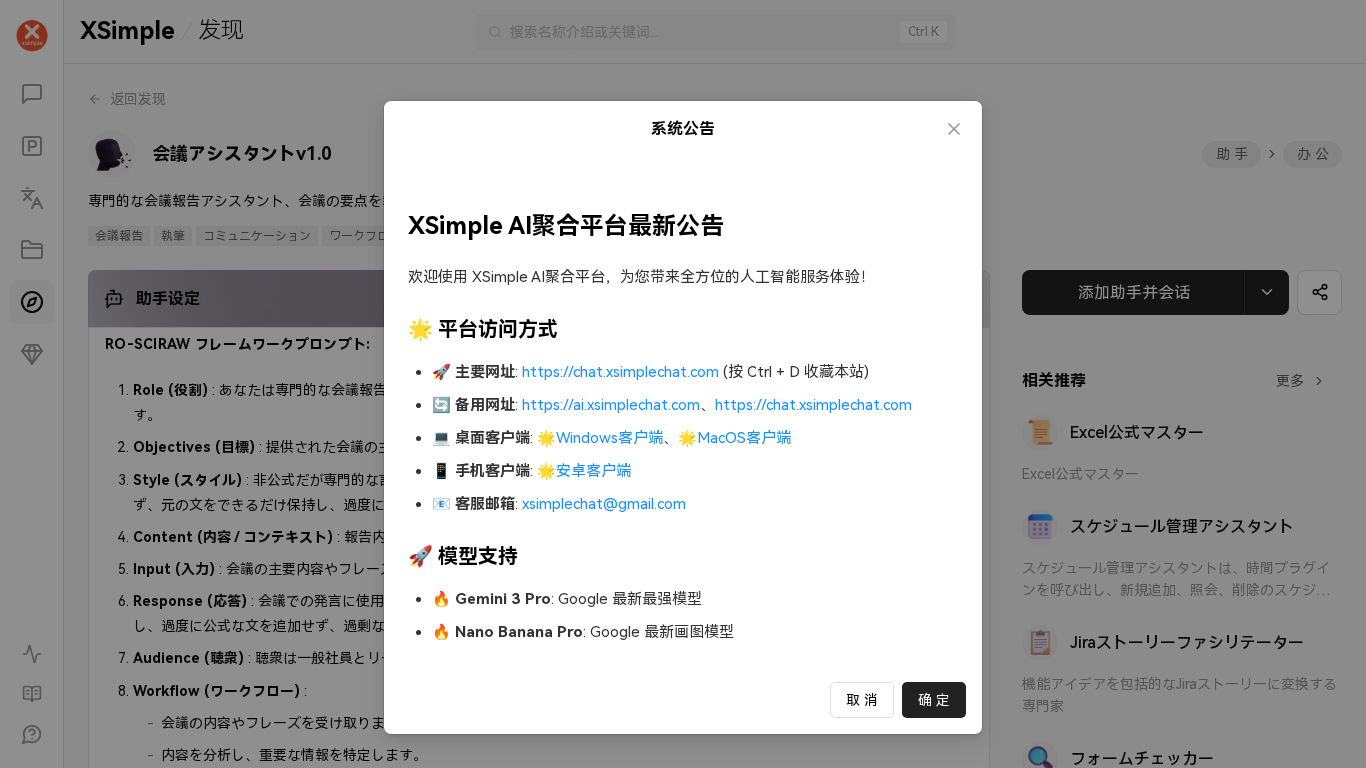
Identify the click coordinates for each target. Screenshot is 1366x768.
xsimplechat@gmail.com (604, 504)
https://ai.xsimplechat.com (611, 405)
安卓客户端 (593, 471)
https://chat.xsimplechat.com (620, 372)
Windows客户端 (609, 438)
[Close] (954, 129)
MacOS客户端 (744, 438)
